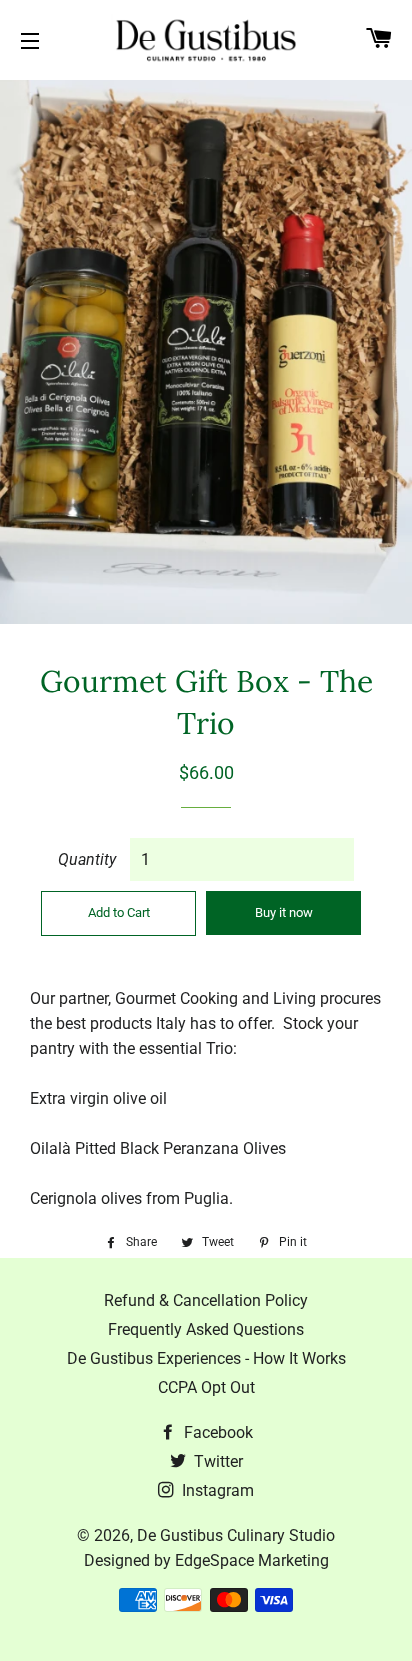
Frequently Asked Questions (206, 1329)
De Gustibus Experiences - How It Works (206, 1358)
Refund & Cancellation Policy (206, 1300)
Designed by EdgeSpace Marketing (206, 1560)
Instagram (216, 1490)
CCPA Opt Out (206, 1387)
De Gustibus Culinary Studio (236, 1535)
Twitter (216, 1461)
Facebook (216, 1432)
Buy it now (284, 912)
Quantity (87, 859)
